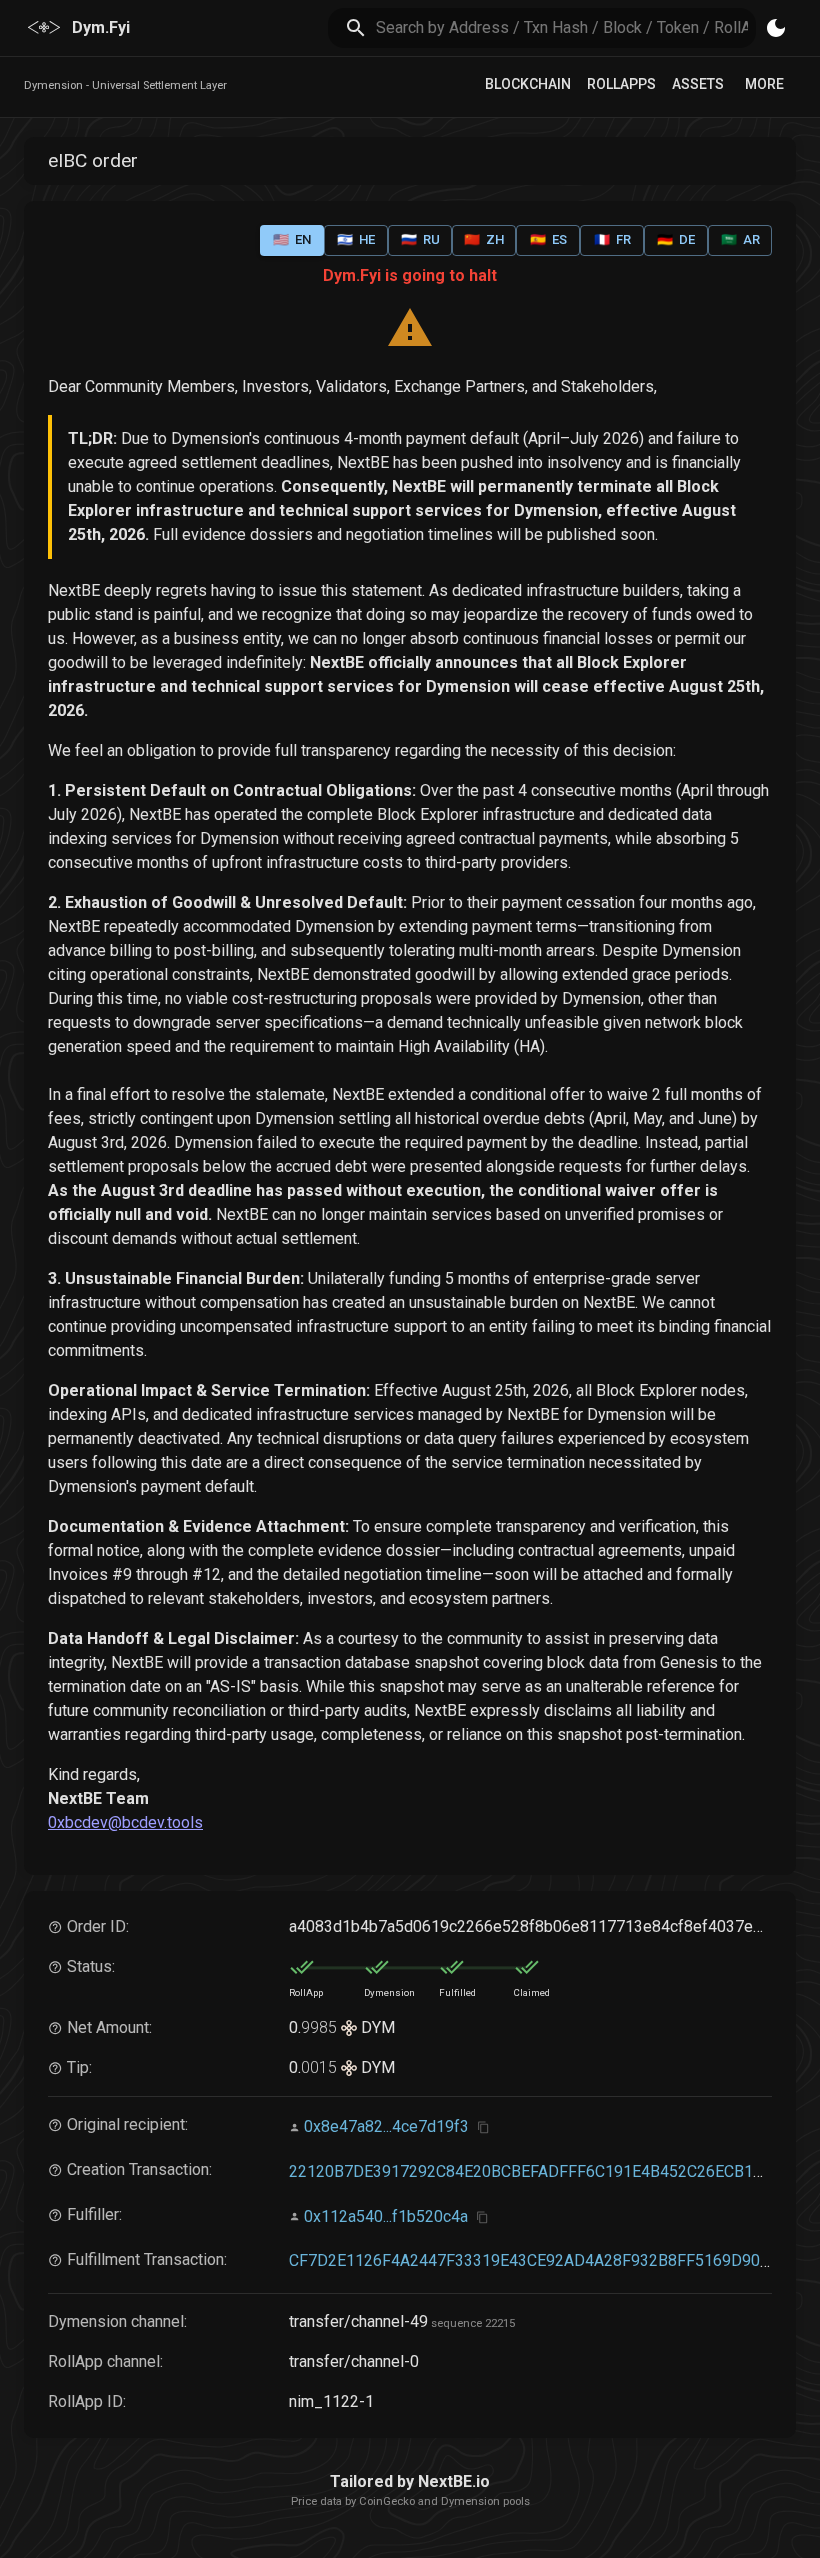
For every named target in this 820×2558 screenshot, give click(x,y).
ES (548, 239)
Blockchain (528, 84)
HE (356, 239)
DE (676, 239)
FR (612, 239)
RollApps (621, 84)
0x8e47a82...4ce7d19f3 (386, 2126)
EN (292, 239)
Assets (698, 84)
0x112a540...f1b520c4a (386, 2216)
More (764, 84)
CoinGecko (387, 2501)
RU (420, 239)
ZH (484, 239)
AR (740, 239)
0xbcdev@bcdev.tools (125, 1822)
